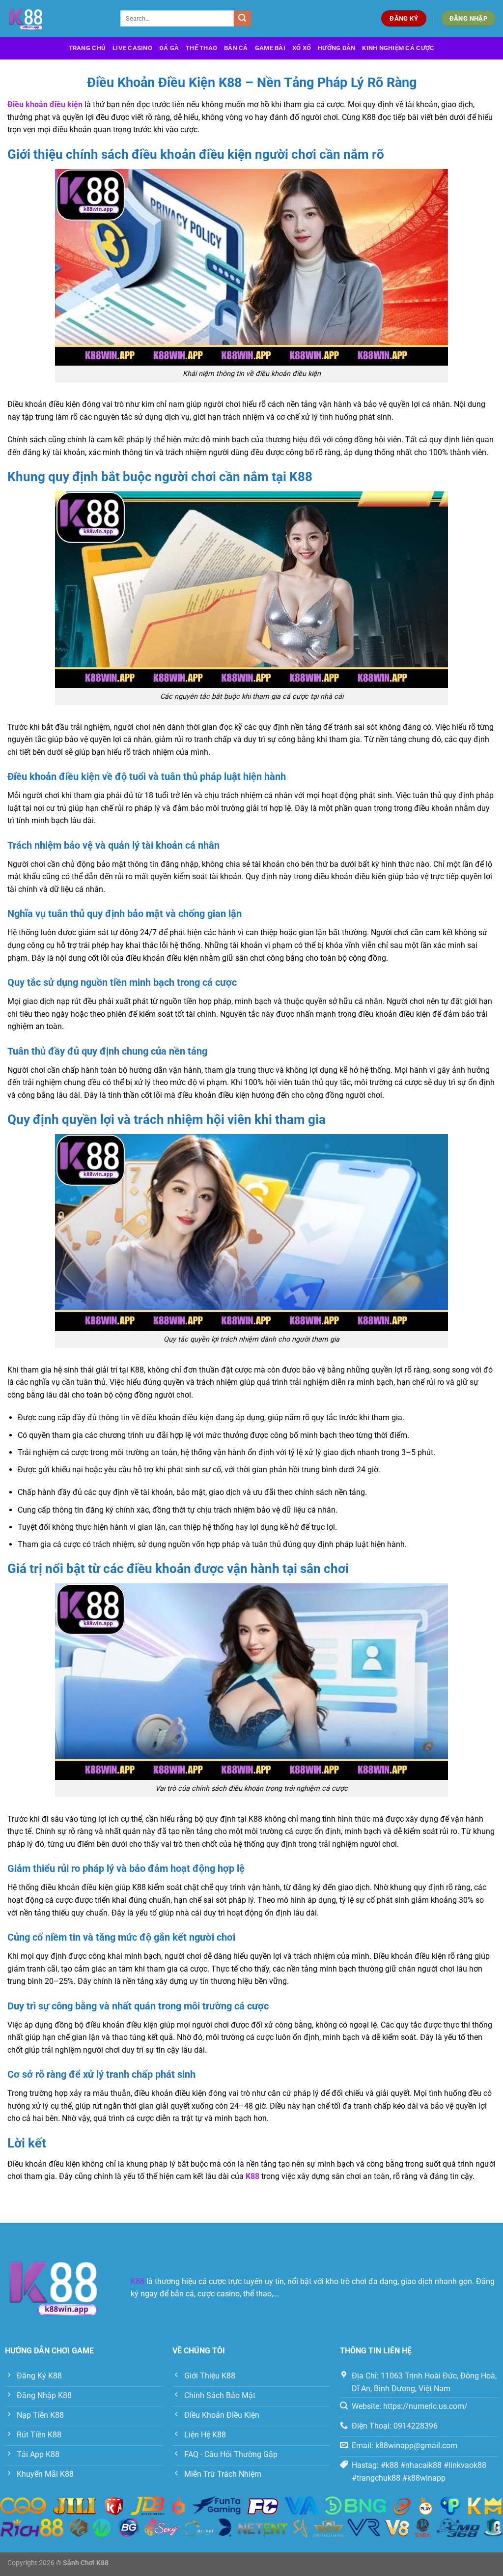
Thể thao (201, 48)
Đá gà (169, 48)
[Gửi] (242, 19)
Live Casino (132, 48)
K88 (138, 2281)
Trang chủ (87, 48)
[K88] (56, 18)
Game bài (270, 48)
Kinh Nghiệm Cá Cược (398, 48)
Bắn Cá (236, 48)
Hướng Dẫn (336, 48)
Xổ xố (302, 48)
